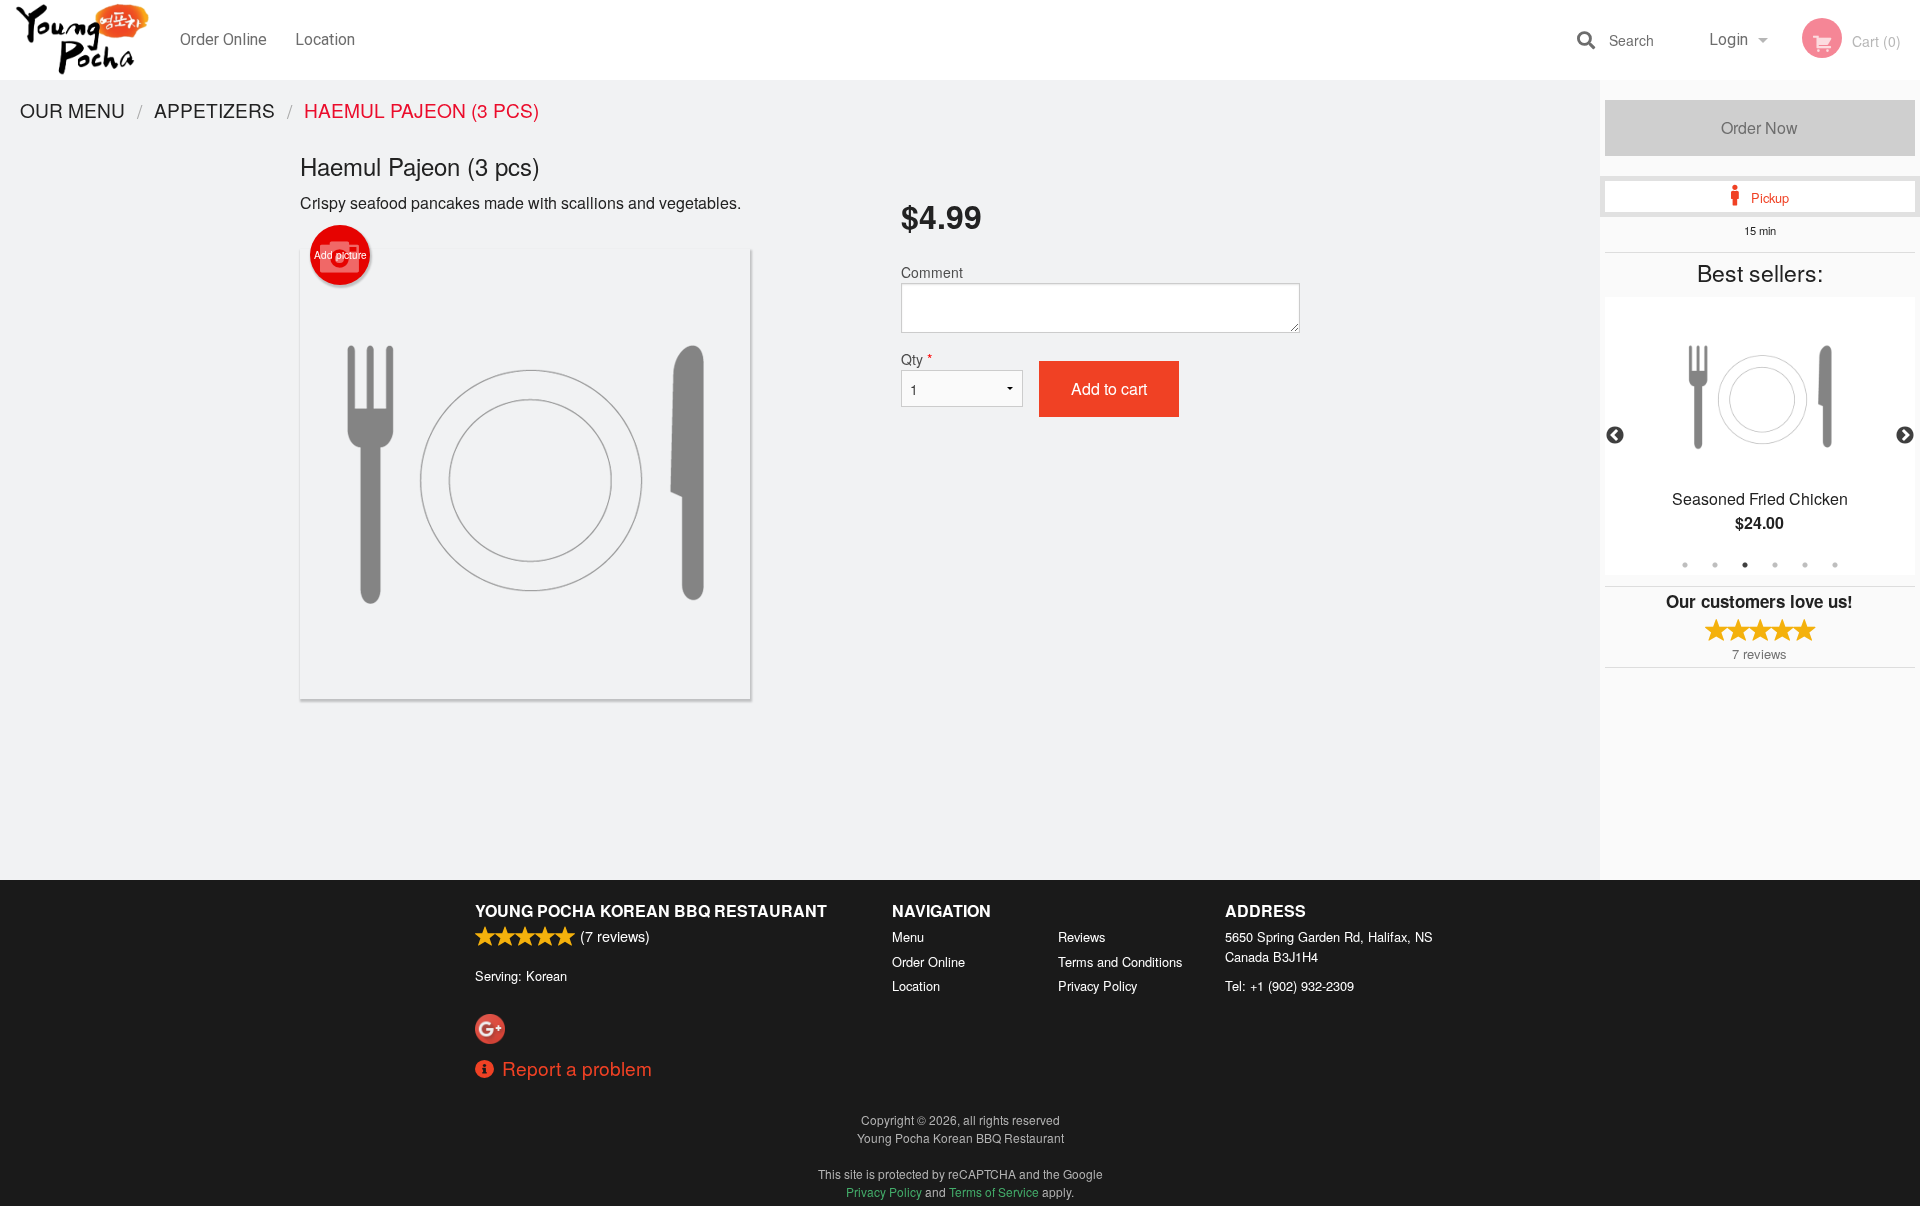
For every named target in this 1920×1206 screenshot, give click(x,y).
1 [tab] (1685, 565)
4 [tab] (1775, 565)
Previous (1615, 436)
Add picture (340, 255)
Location (325, 39)
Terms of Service (994, 1191)
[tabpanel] (1760, 436)
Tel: (1289, 985)
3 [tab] (1745, 565)
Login (1728, 39)
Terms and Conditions (1120, 961)
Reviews (1081, 936)
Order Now (1759, 127)
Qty (916, 359)
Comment (932, 272)
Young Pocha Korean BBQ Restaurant (651, 910)
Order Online (223, 39)
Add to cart (1109, 388)
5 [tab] (1805, 565)
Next (1905, 436)
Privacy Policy (1097, 985)
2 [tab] (1715, 565)
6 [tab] (1835, 565)
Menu (908, 936)
